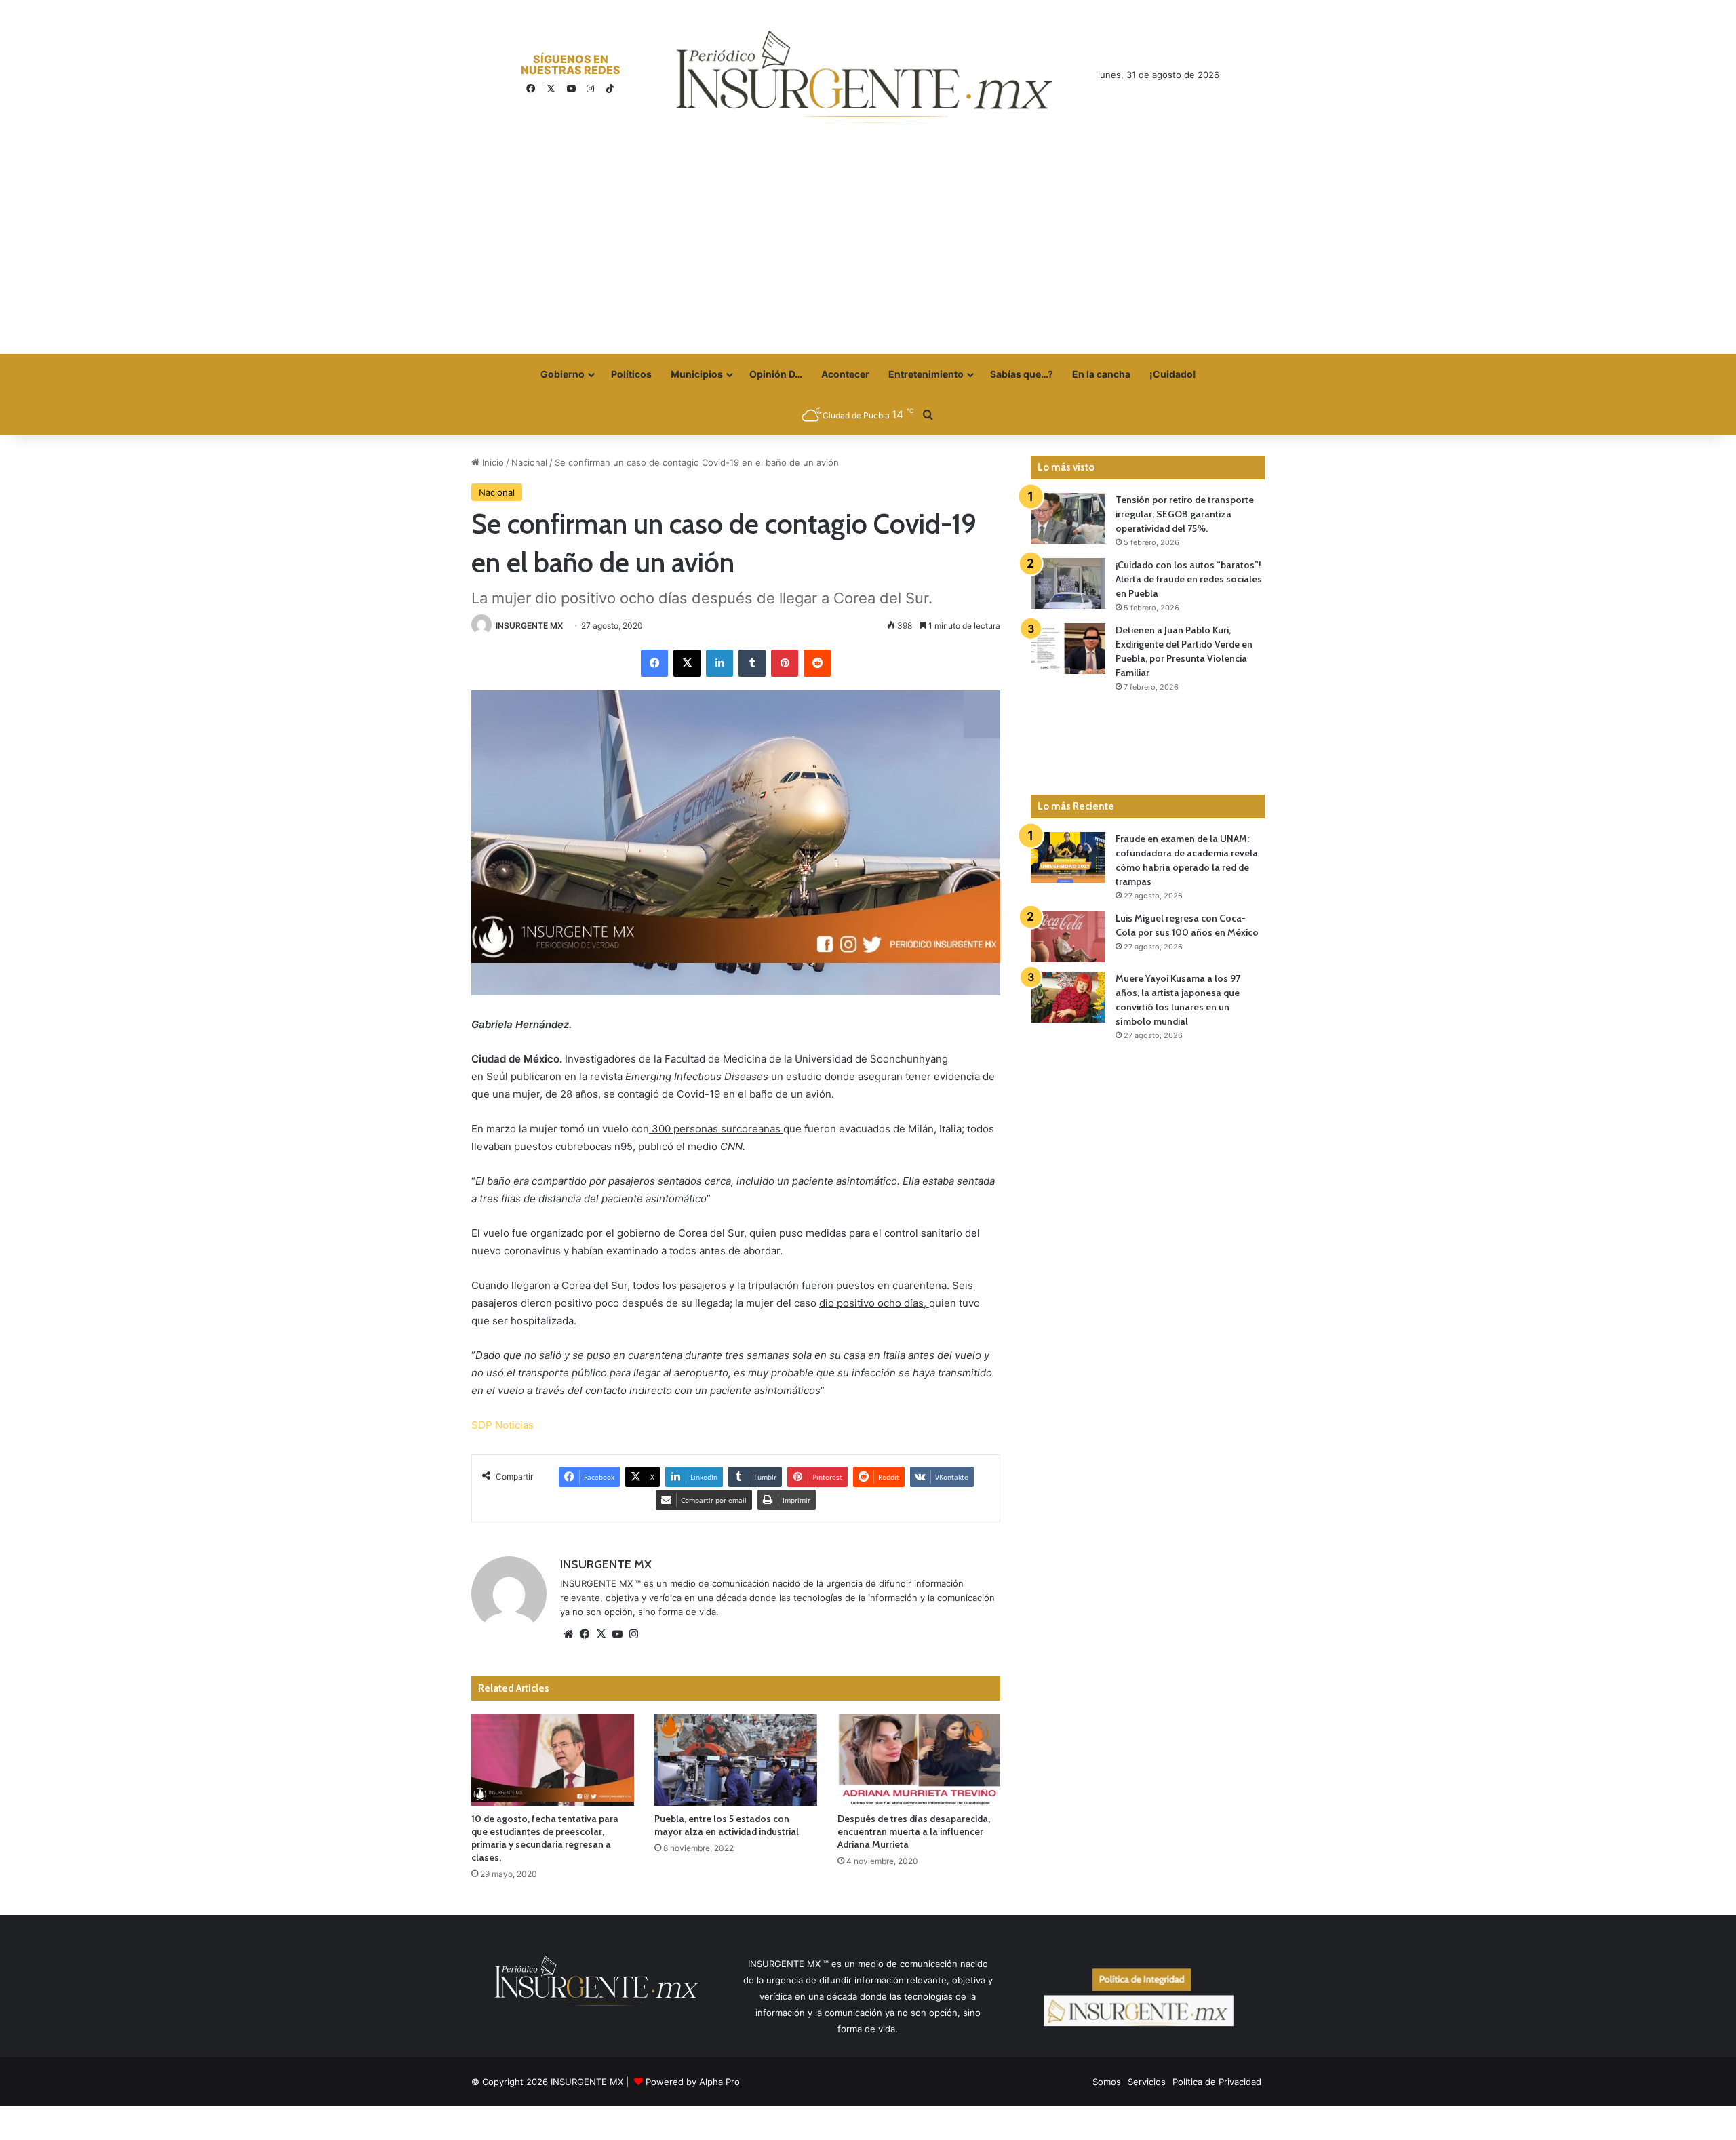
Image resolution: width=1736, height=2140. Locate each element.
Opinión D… (776, 374)
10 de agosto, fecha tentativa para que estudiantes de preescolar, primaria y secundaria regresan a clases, (545, 1838)
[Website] (568, 1634)
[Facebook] (654, 663)
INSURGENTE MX (529, 626)
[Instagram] (633, 1634)
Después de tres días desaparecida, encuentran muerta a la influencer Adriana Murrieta (914, 1831)
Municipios (697, 374)
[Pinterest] (785, 663)
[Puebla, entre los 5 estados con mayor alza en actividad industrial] (736, 1760)
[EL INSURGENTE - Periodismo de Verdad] (865, 77)
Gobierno (563, 374)
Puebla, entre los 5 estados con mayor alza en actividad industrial (727, 1825)
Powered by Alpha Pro (693, 2082)
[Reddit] (817, 663)
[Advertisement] (868, 252)
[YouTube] (617, 1634)
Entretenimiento (926, 374)
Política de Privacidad (1217, 2082)
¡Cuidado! (1173, 374)
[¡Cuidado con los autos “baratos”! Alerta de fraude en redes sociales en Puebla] (1068, 583)
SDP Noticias (502, 1425)
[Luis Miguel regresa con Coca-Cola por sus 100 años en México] (1068, 937)
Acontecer (845, 374)
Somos (1107, 2082)
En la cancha (1101, 374)
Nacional (529, 462)
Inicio (492, 462)
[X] (687, 663)
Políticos (631, 374)
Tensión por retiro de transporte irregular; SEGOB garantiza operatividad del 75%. (1185, 514)
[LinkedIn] (719, 663)
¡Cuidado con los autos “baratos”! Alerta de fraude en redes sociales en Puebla (1189, 579)
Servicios (1147, 2082)
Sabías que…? (1022, 374)
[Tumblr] (752, 663)
